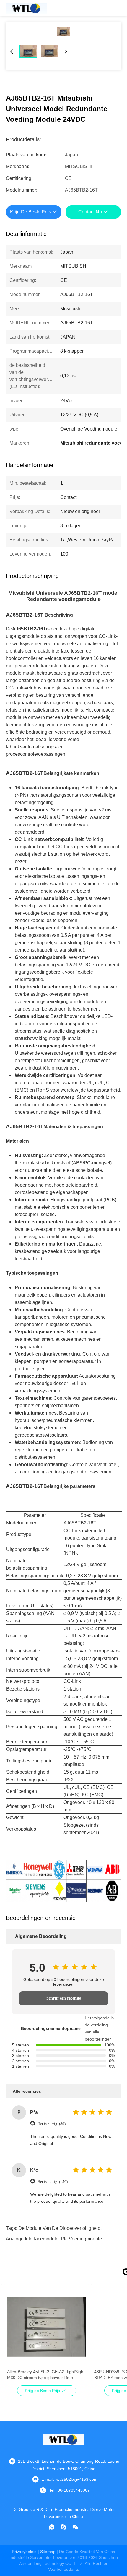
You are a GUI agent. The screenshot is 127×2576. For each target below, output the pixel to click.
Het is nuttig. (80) (52, 2124)
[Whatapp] (52, 2527)
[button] (15, 2337)
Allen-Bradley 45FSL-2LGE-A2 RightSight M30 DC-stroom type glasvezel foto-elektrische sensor (46, 2375)
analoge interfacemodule (32, 2239)
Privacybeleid (24, 2552)
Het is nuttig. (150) (53, 2182)
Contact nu (90, 212)
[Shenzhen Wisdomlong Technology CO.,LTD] (27, 8)
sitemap (48, 2552)
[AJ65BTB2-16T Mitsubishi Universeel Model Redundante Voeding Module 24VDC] (63, 32)
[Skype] (63, 2527)
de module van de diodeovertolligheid (59, 2228)
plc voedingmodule (81, 2239)
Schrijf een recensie (64, 1998)
